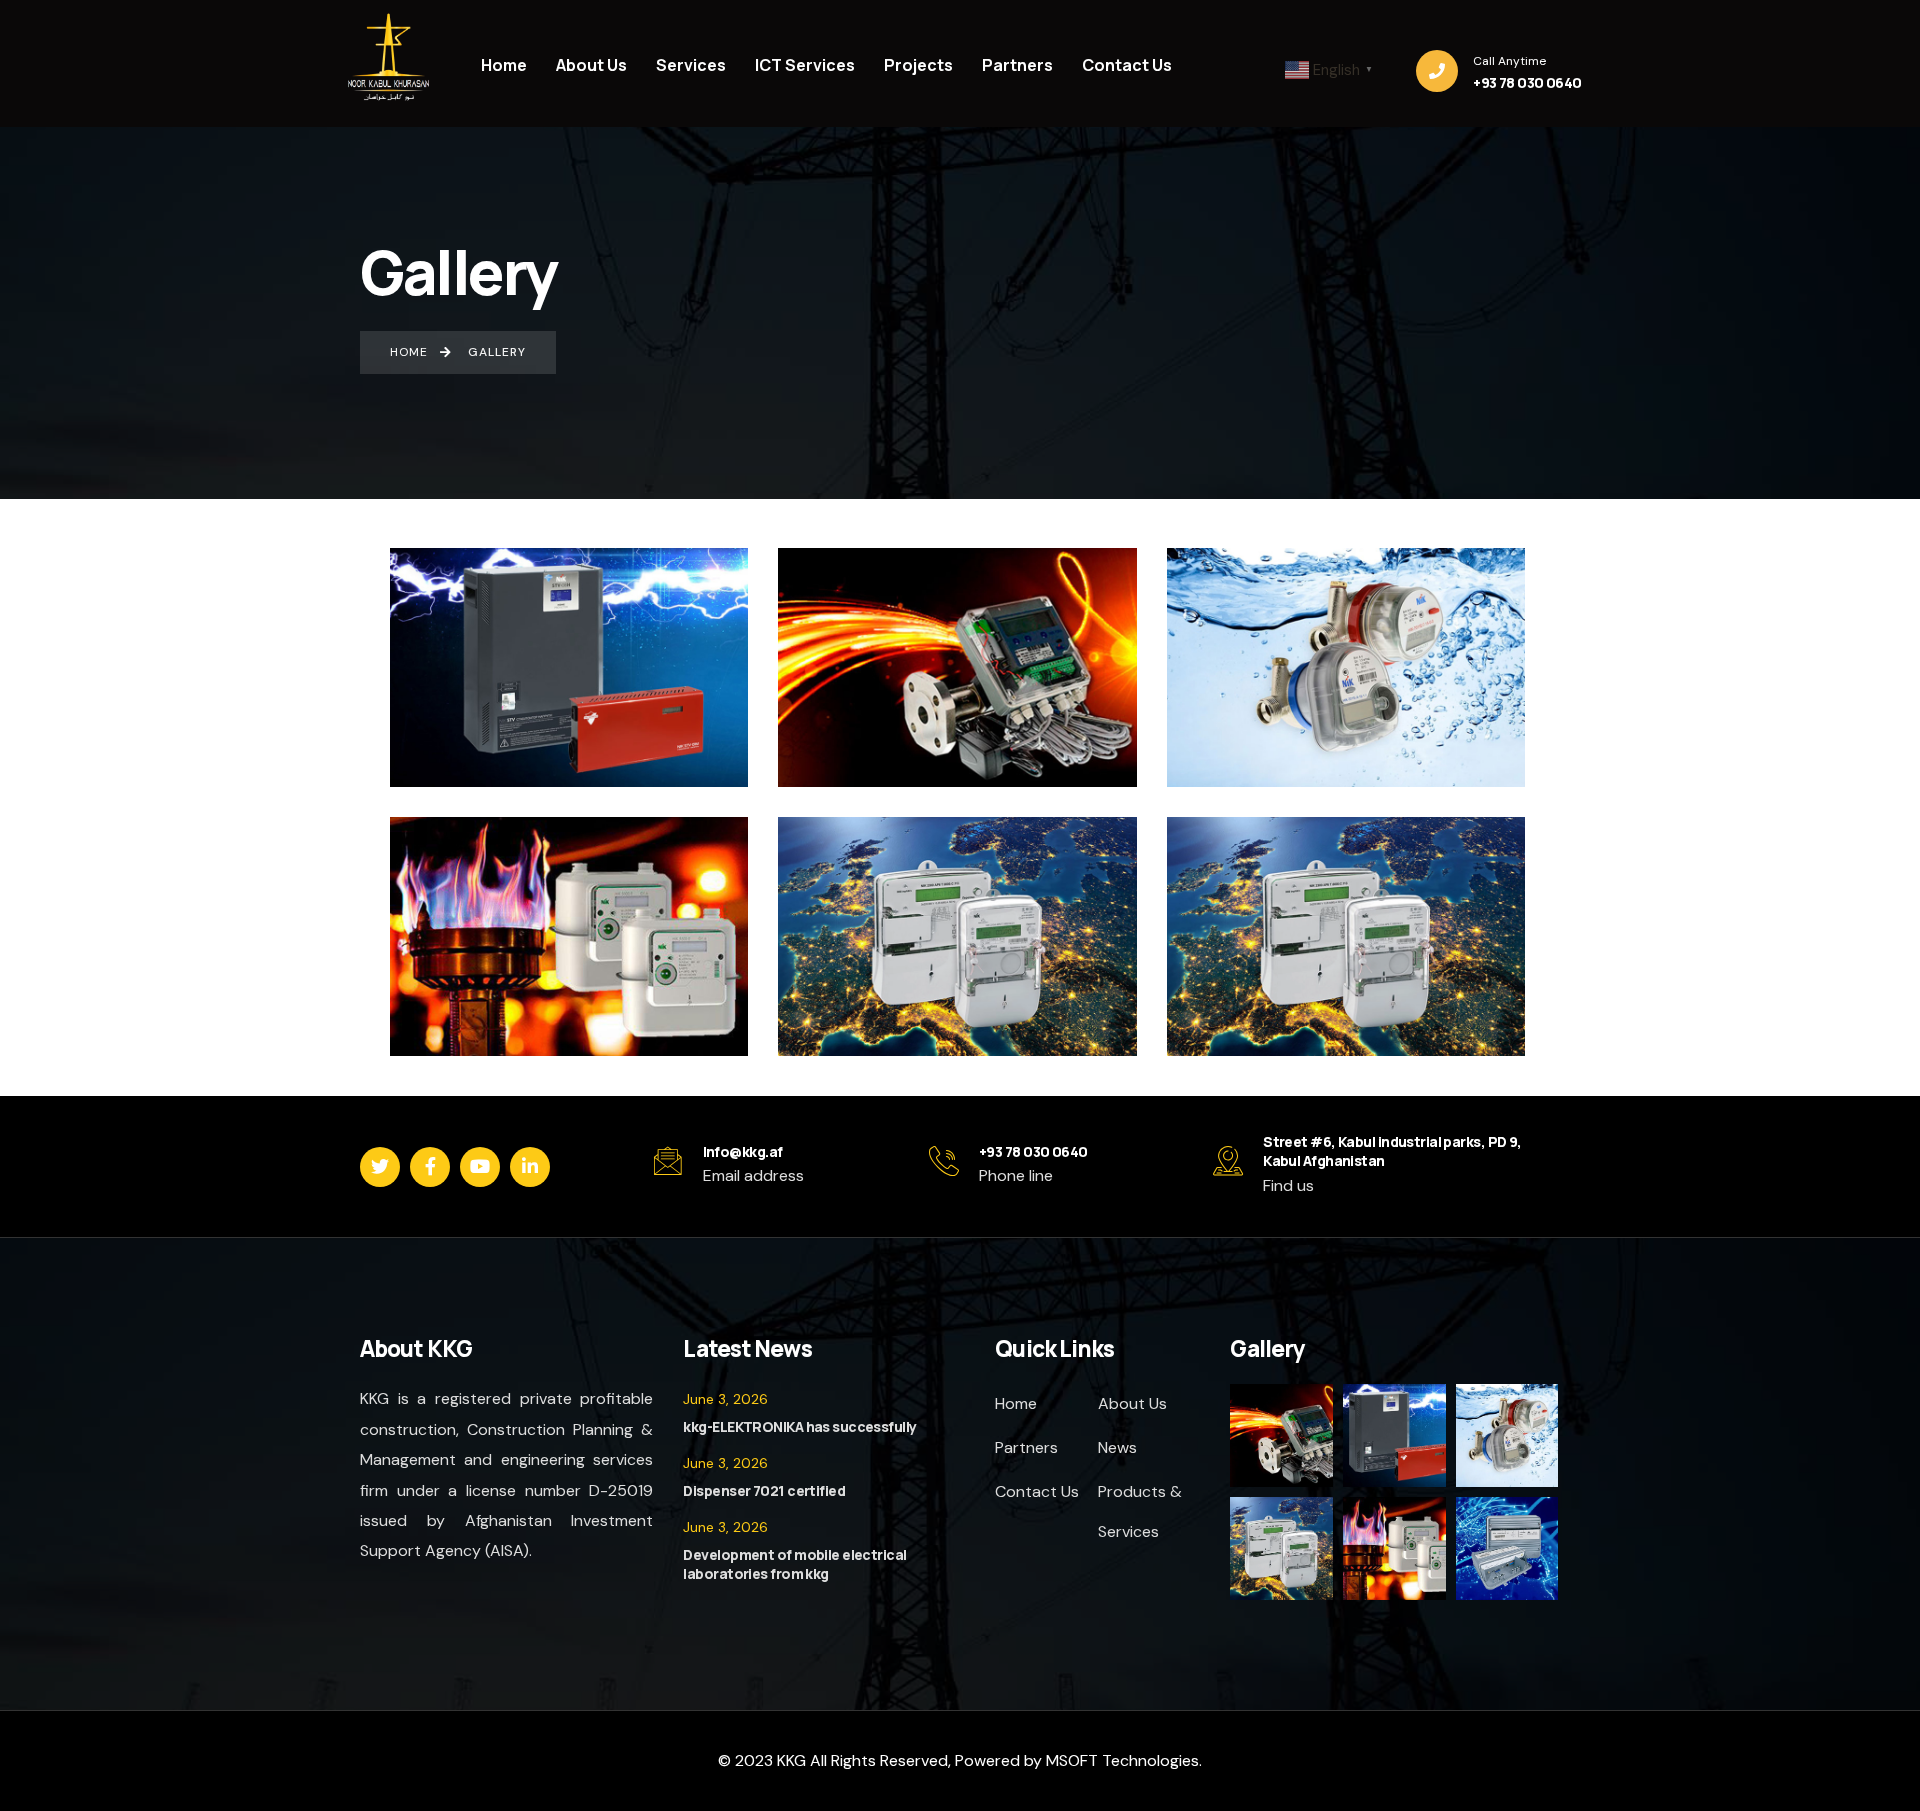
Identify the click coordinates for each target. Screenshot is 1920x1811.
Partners (1026, 1447)
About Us (1132, 1403)
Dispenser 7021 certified (764, 1490)
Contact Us (1037, 1491)
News (1117, 1447)
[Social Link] (380, 1167)
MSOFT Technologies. (1122, 1760)
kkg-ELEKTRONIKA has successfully (799, 1426)
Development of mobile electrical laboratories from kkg (794, 1564)
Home (1016, 1403)
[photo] (1282, 1460)
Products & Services (1140, 1511)
